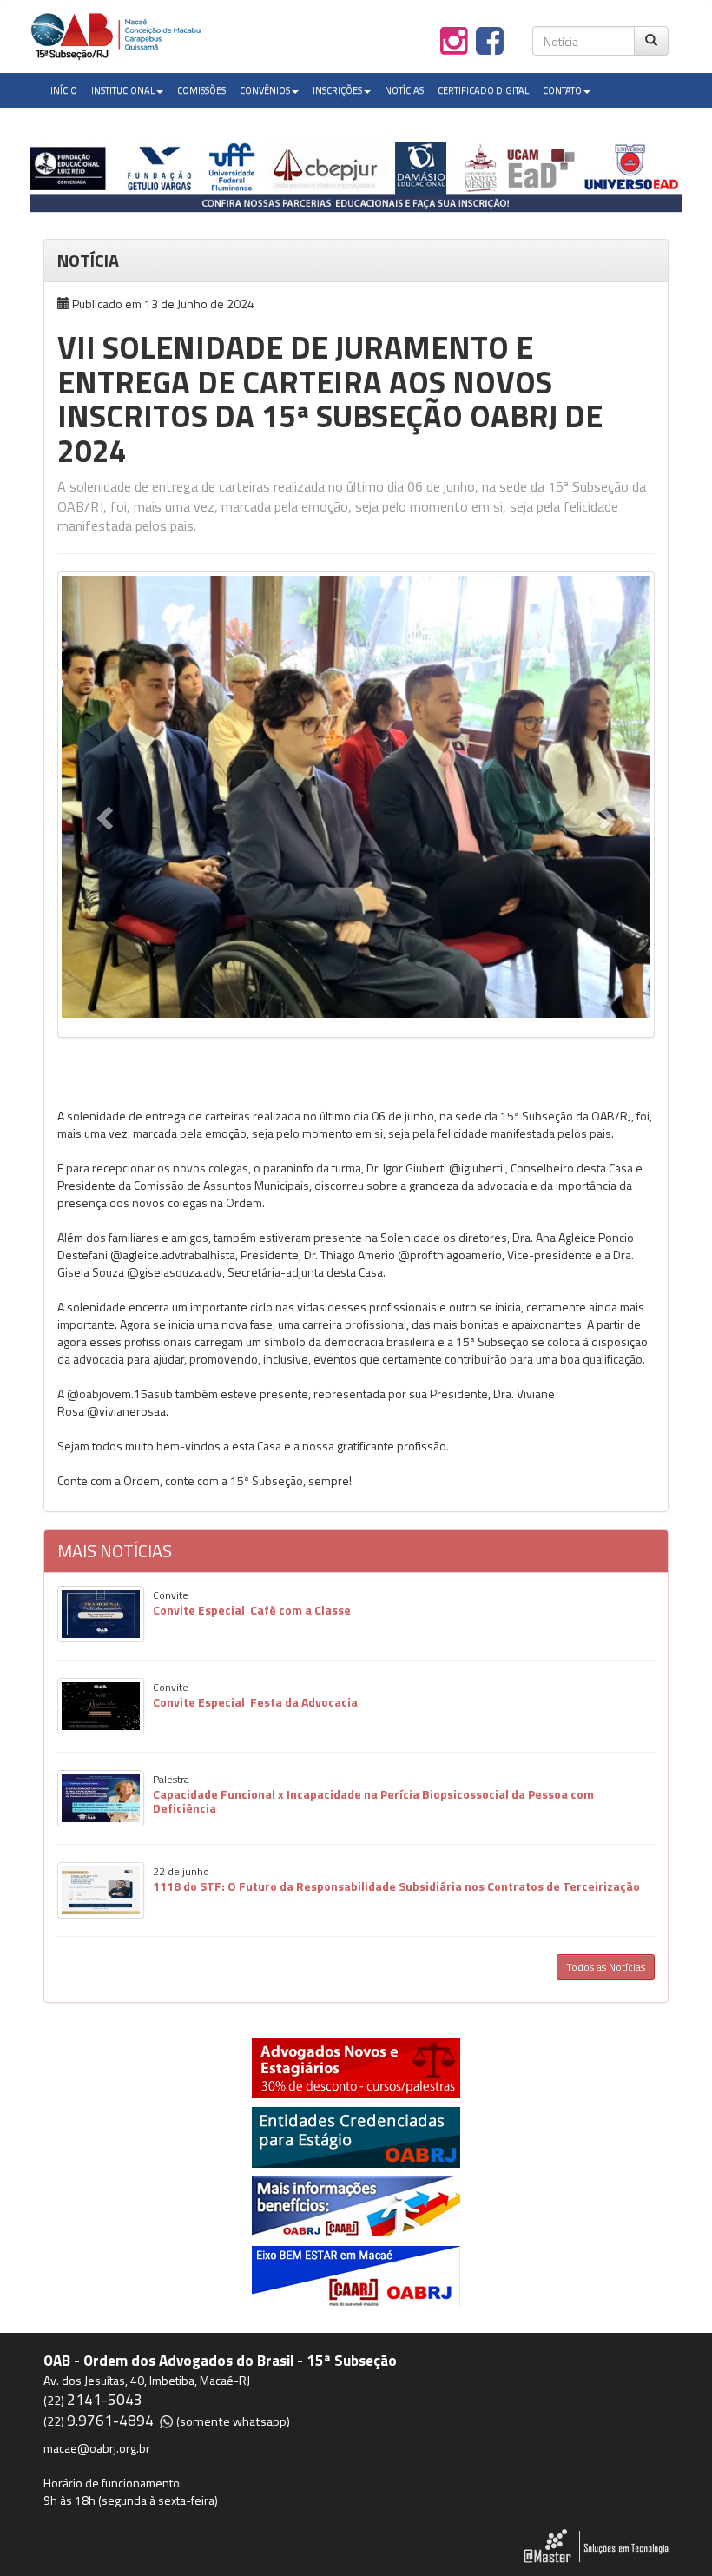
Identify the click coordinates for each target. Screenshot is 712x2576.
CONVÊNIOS (265, 90)
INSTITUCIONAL (123, 90)
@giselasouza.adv (175, 1272)
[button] (102, 813)
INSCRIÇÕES (337, 90)
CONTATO (562, 90)
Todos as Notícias (606, 1967)
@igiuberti (476, 1168)
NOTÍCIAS (404, 90)
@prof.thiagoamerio (450, 1255)
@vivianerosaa (126, 1411)
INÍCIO (64, 90)
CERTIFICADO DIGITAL (483, 90)
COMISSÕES (201, 90)
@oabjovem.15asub (120, 1394)
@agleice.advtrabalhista (173, 1255)
